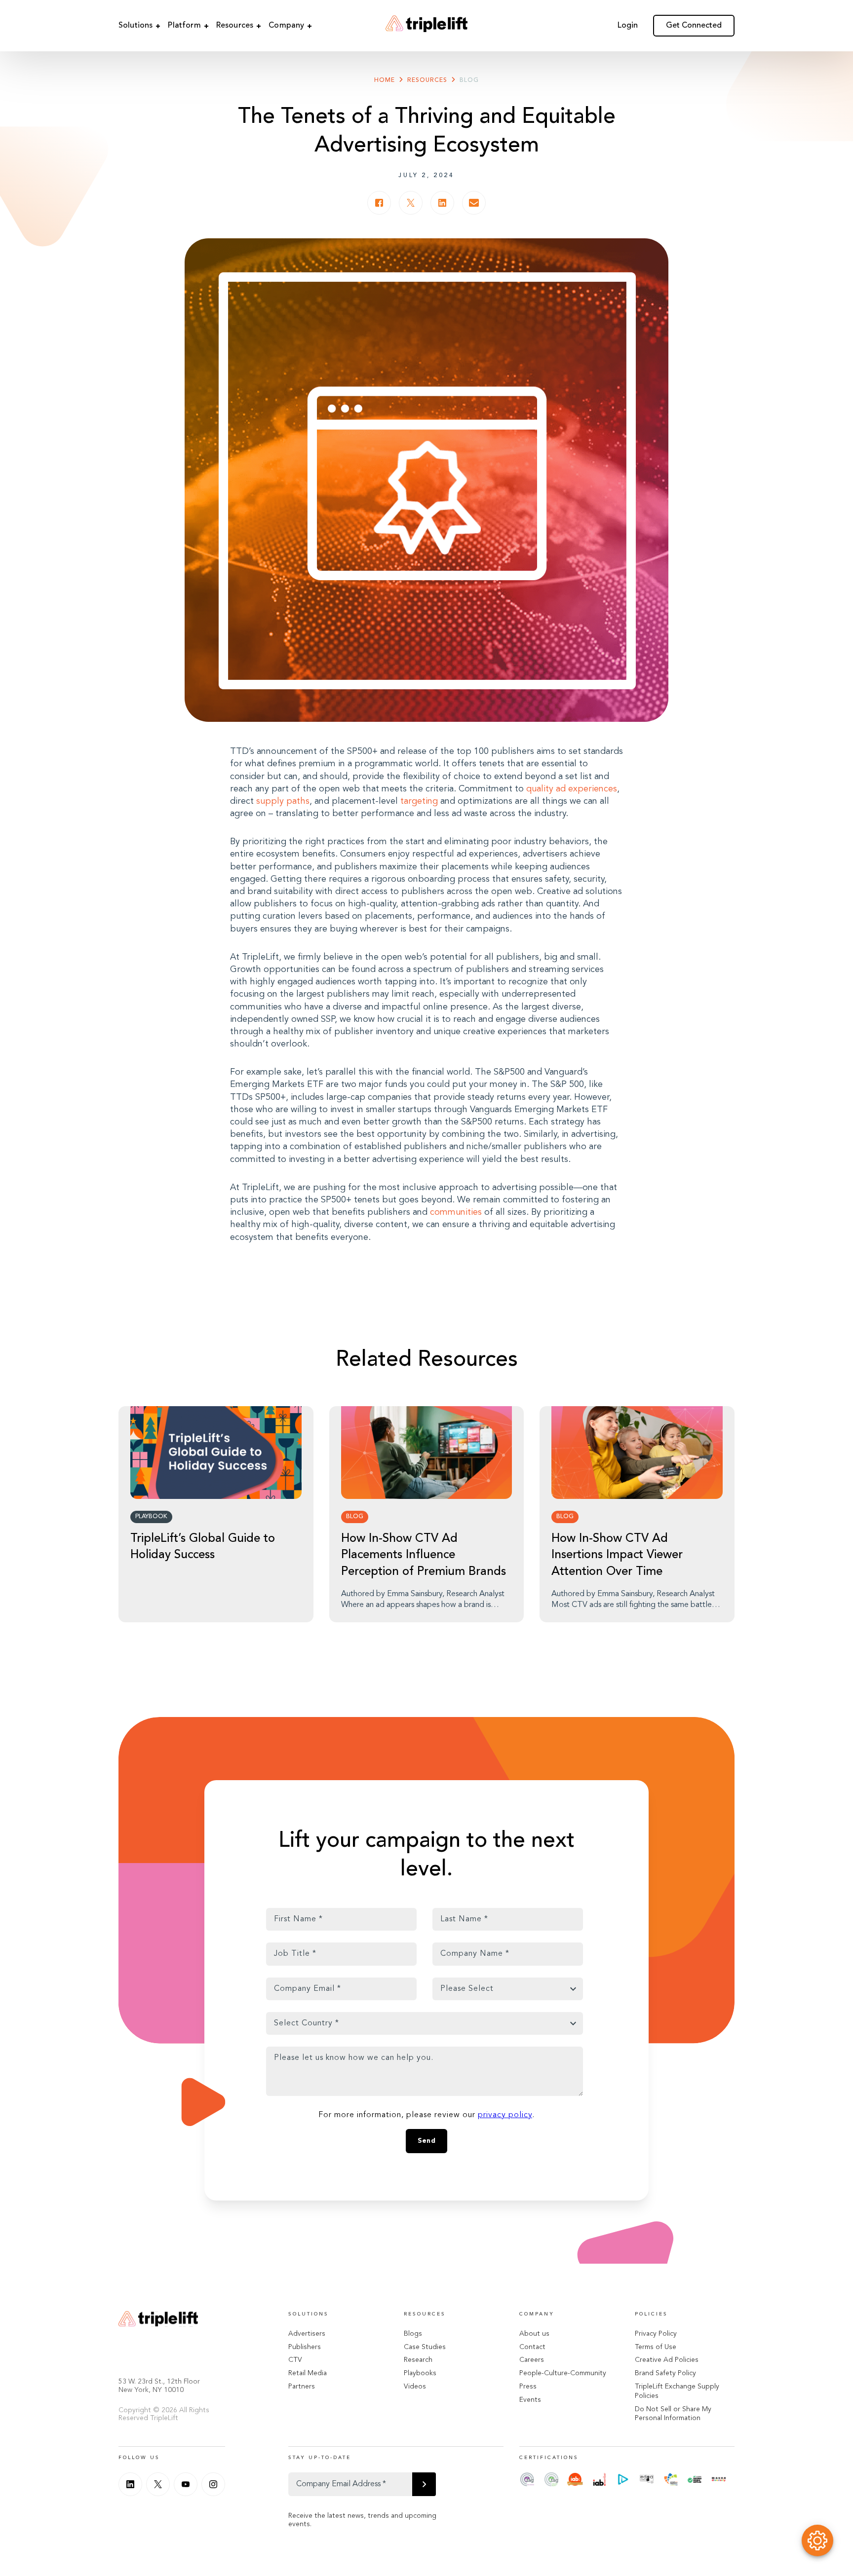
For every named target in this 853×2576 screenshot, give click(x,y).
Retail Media (308, 2373)
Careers (532, 2360)
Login (628, 26)
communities (456, 1212)
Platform (184, 26)
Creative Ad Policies (667, 2360)
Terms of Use (656, 2347)
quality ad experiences (572, 789)
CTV (295, 2360)
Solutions (136, 26)
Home (385, 80)
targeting (419, 801)
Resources (235, 26)
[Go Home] (426, 26)
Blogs (413, 2334)
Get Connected (694, 26)
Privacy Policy (656, 2334)
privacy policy (505, 2115)
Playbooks (420, 2373)
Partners (302, 2387)
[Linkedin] (130, 2484)
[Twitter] (158, 2484)
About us (534, 2334)
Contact (532, 2347)
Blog (469, 80)
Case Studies (425, 2347)
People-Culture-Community (563, 2373)
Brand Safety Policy (665, 2373)
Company (286, 26)
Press (528, 2387)
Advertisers (307, 2334)
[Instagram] (213, 2484)
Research (418, 2360)
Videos (415, 2387)
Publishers (305, 2347)
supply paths (283, 801)
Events (530, 2400)
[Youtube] (186, 2484)
